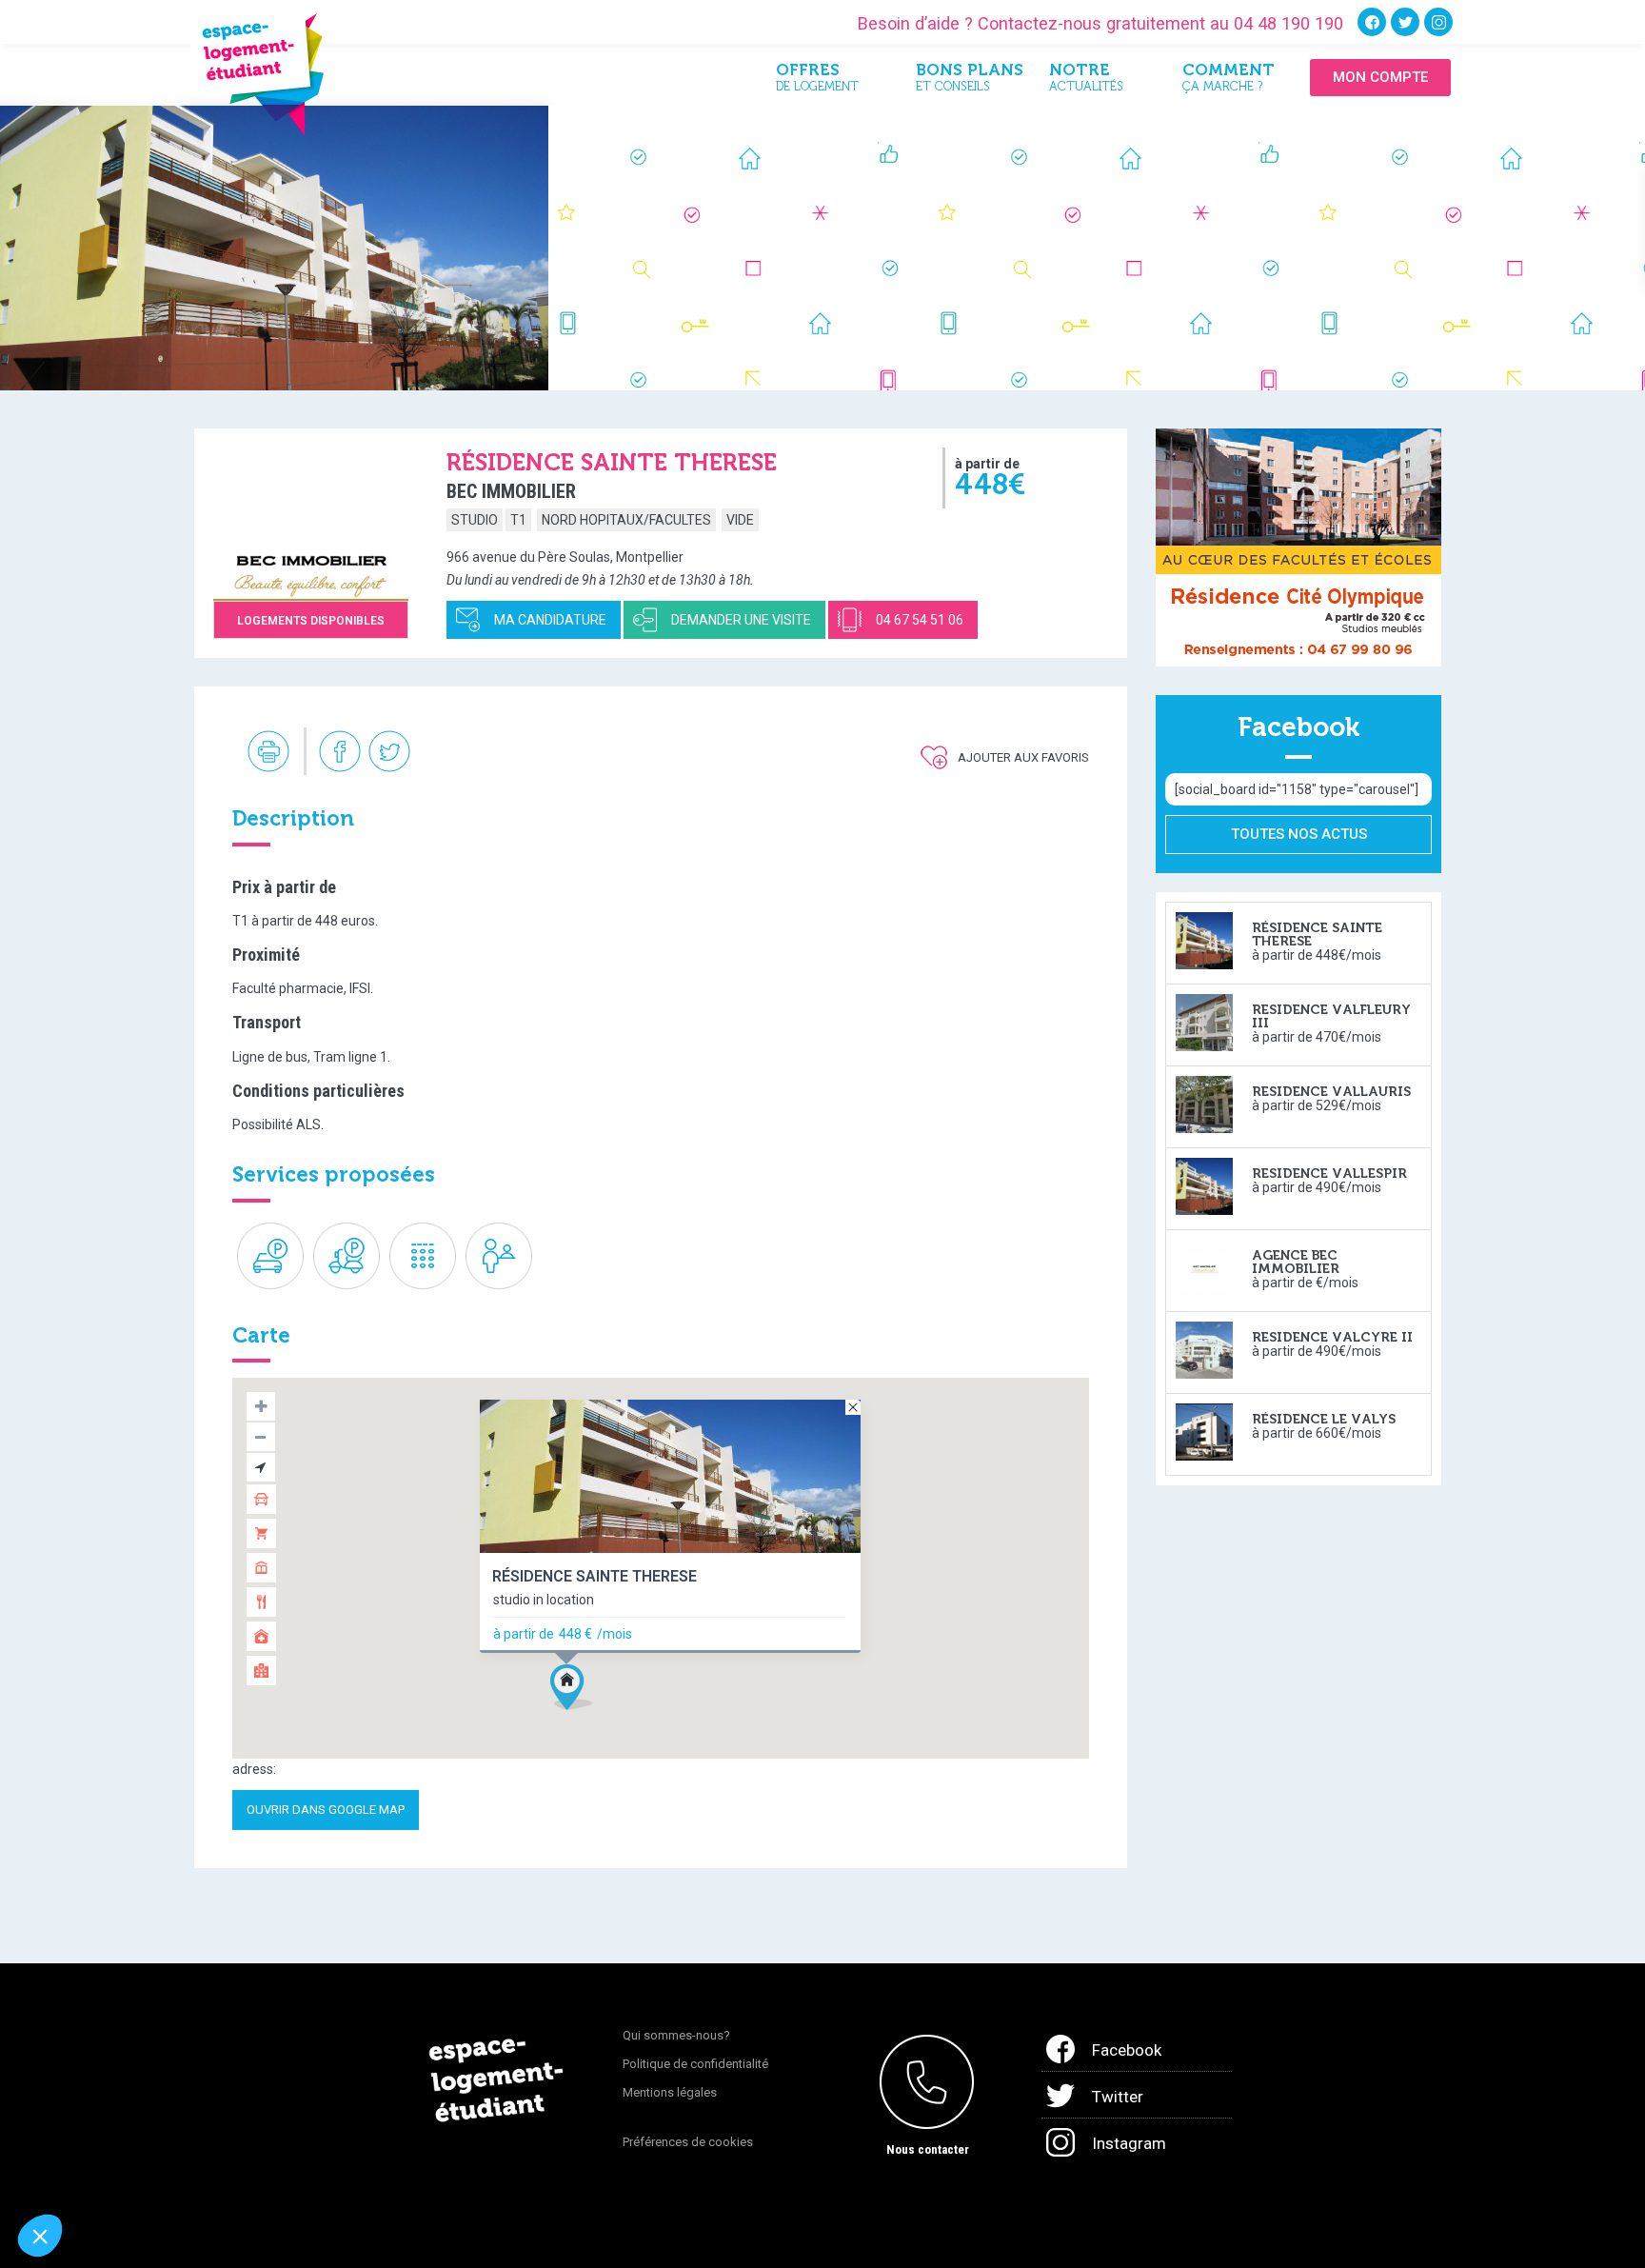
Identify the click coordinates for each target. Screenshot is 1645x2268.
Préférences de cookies (688, 2142)
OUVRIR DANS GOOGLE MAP (326, 1810)
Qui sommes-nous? (676, 2035)
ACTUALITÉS (1086, 80)
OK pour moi (352, 2172)
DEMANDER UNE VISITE (741, 620)
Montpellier (650, 557)
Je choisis (219, 2172)
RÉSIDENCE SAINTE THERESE (595, 1577)
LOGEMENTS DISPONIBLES (311, 621)
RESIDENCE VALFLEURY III (1331, 1016)
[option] (274, 248)
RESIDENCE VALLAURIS (1331, 1092)
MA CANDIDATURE (550, 620)
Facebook (1127, 2050)
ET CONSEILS (968, 80)
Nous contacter (928, 2149)
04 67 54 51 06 (920, 620)
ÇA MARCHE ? (1229, 80)
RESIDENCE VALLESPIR (1329, 1174)
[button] (571, 1687)
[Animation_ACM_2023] (1298, 547)
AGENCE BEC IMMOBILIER (1296, 1262)
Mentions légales (670, 2092)
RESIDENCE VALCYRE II (1332, 1337)
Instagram (1129, 2143)
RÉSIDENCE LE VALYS (1324, 1419)
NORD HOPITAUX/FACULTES (626, 520)
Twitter (1118, 2097)
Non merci (85, 2172)
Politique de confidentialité (695, 2064)
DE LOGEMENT (817, 80)
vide (740, 520)
